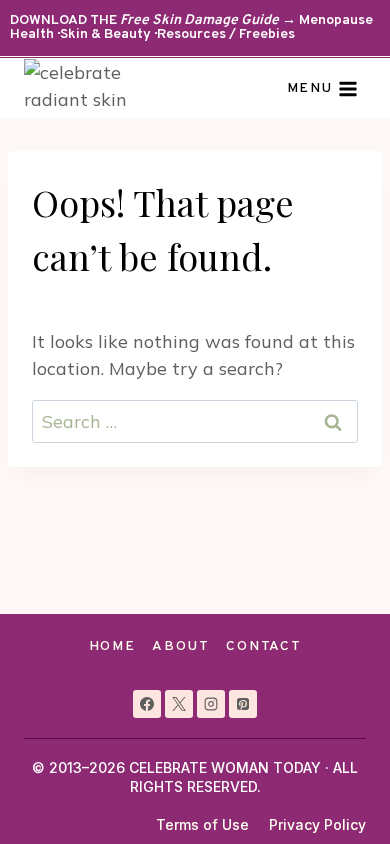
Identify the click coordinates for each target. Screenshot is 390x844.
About (180, 646)
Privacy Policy (317, 824)
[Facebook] (147, 704)
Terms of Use (202, 824)
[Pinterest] (243, 704)
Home (112, 646)
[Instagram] (211, 704)
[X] (179, 704)
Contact (263, 646)
